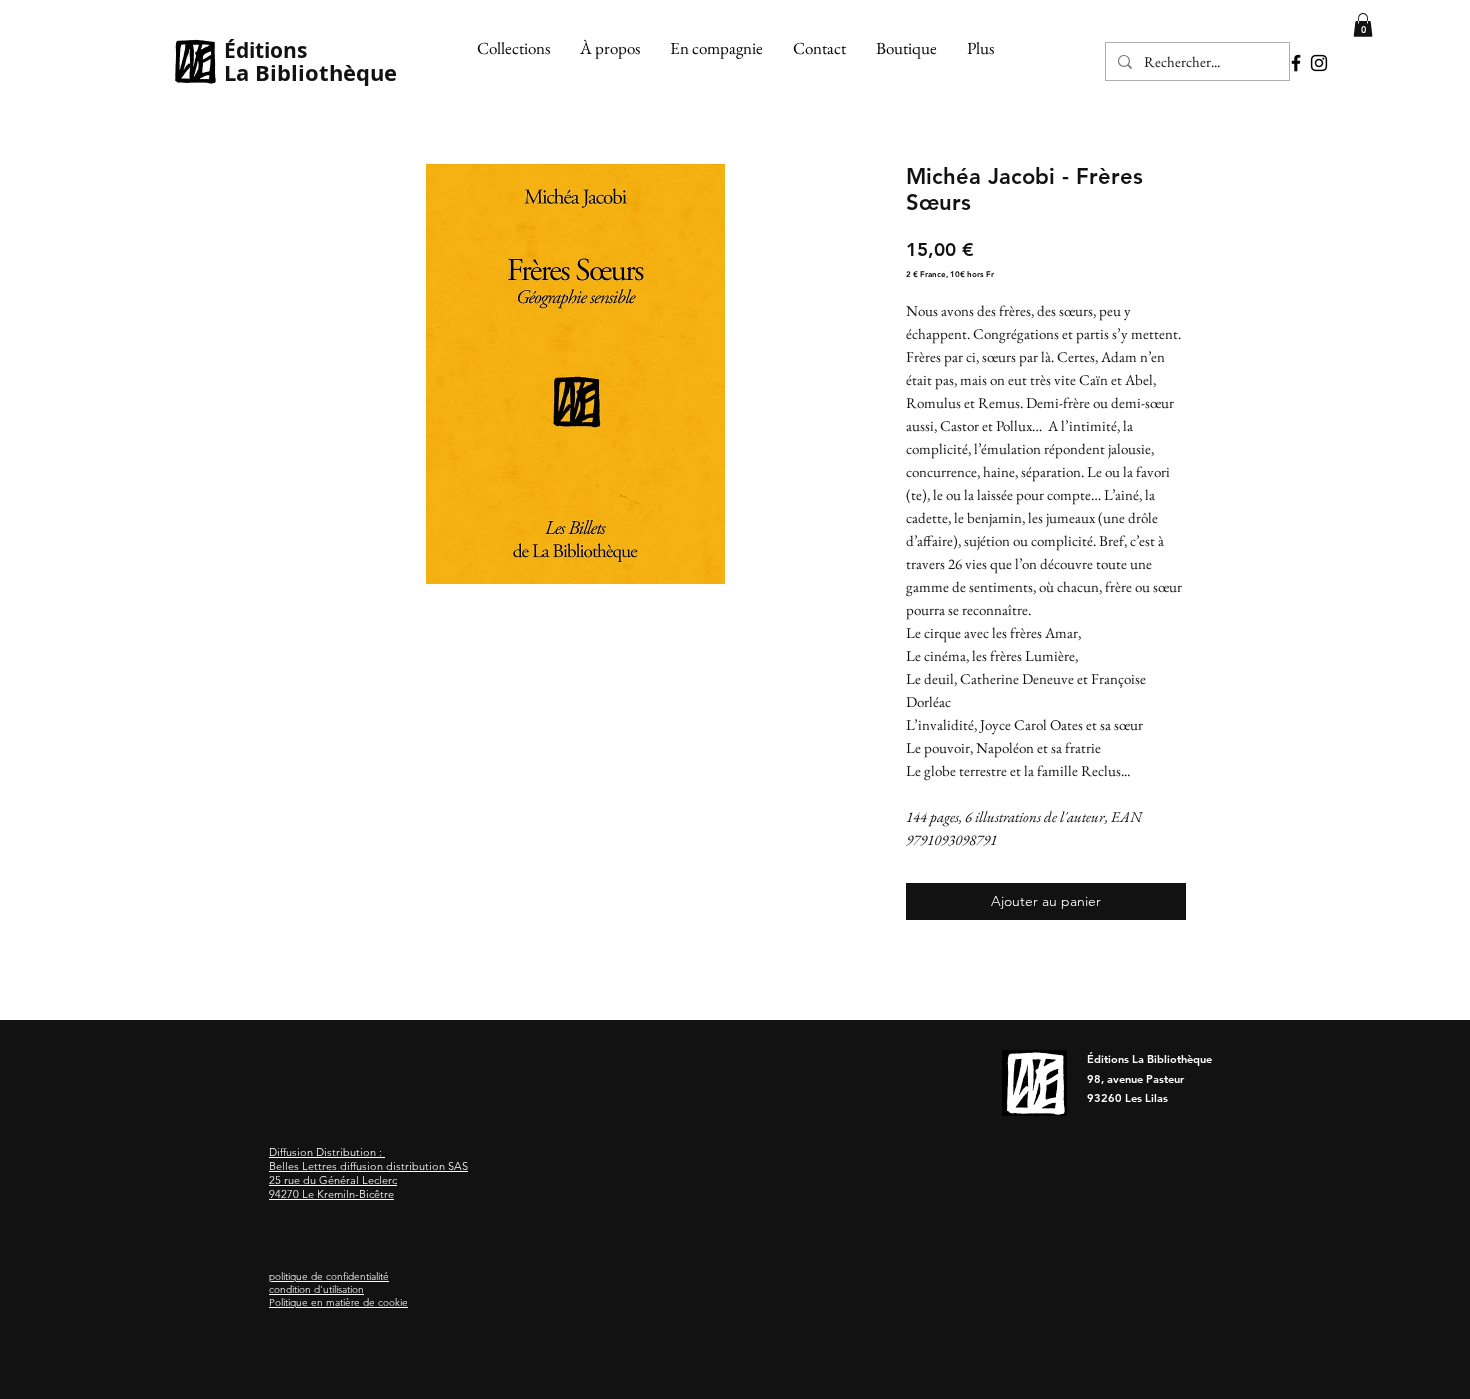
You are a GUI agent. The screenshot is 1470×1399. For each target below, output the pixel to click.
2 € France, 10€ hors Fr (950, 274)
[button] (513, 48)
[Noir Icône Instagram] (1319, 63)
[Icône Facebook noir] (1296, 63)
